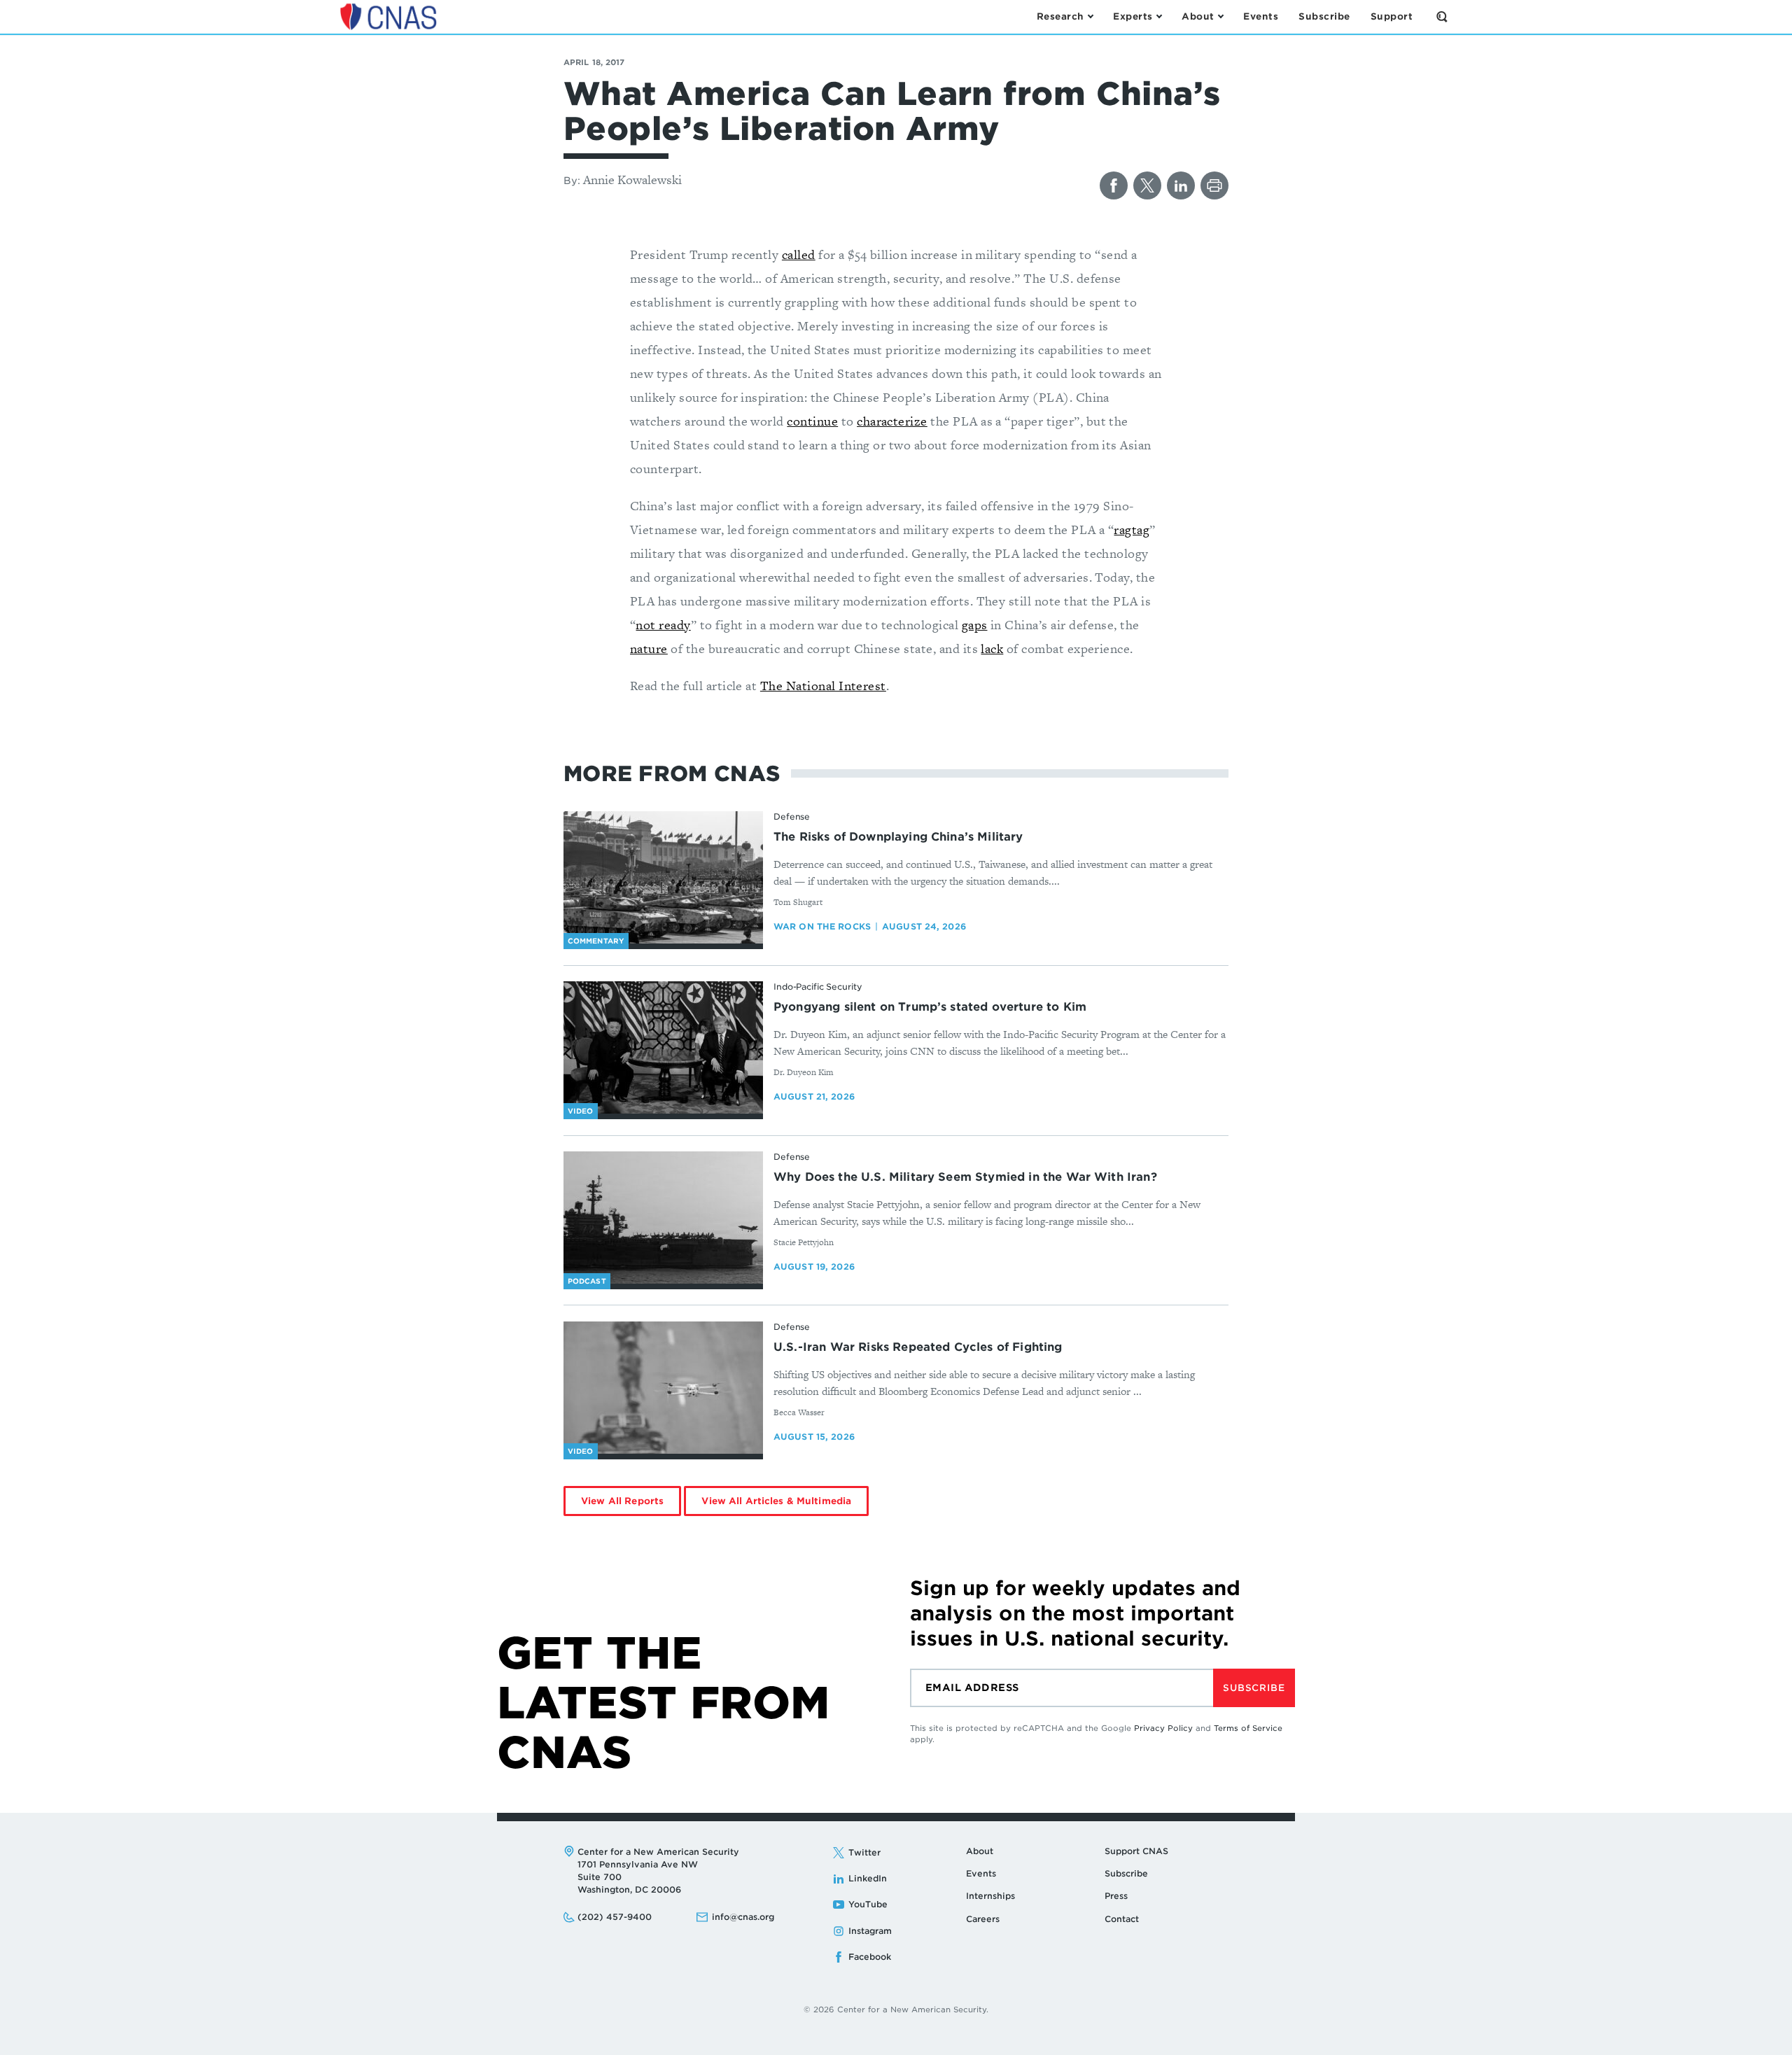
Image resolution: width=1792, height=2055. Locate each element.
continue (812, 421)
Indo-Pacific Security (818, 987)
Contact (1122, 1919)
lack (992, 648)
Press (1116, 1896)
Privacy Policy (1163, 1728)
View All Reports (622, 1501)
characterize (892, 421)
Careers (983, 1919)
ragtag (1132, 529)
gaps (975, 625)
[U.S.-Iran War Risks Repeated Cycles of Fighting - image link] (663, 1388)
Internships (990, 1896)
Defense (792, 816)
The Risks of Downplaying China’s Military (898, 837)
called (799, 254)
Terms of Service (1248, 1728)
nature (649, 648)
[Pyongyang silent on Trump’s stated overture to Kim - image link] (663, 1048)
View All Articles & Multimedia (776, 1501)
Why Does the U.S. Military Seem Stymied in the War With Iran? (965, 1177)
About (980, 1851)
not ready (663, 625)
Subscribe (1254, 1688)
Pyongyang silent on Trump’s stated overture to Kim (930, 1007)
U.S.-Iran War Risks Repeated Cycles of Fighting (918, 1347)
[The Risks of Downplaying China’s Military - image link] (663, 878)
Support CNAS (1136, 1851)
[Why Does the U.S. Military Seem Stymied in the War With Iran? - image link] (663, 1218)
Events (981, 1873)
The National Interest (823, 686)
